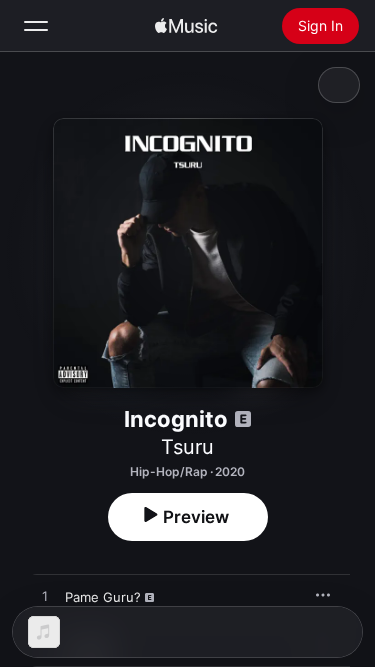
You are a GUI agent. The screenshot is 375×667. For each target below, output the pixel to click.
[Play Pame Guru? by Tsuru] (45, 597)
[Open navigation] (36, 26)
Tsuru (187, 447)
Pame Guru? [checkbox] (103, 597)
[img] (186, 26)
